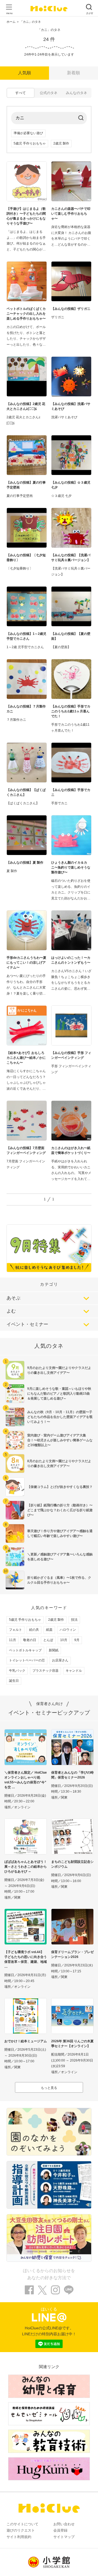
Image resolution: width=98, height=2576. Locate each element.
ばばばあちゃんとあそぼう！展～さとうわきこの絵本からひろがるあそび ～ (26, 1867)
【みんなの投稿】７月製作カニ (26, 709)
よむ (11, 1311)
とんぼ (48, 1640)
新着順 (73, 73)
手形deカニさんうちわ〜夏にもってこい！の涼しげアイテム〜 (26, 963)
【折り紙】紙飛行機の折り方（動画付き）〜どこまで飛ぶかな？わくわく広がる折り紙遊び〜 (60, 1510)
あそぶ (13, 1298)
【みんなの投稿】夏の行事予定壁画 (26, 485)
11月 (13, 1640)
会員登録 (60, 2530)
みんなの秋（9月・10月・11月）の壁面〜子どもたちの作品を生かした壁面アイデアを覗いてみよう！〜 (60, 1417)
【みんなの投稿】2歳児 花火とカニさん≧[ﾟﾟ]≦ (26, 406)
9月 (77, 1640)
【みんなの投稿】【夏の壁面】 (71, 636)
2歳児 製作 (61, 143)
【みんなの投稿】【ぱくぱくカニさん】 (26, 792)
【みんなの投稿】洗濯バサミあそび (71, 406)
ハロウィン (68, 1630)
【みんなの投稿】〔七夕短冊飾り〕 (26, 558)
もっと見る (49, 2088)
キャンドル (74, 1671)
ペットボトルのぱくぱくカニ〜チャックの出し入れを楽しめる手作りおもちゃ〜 (26, 314)
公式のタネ (49, 93)
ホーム (11, 22)
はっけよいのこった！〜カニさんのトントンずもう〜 (71, 960)
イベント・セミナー (27, 1324)
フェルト (16, 1630)
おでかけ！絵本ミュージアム (26, 2041)
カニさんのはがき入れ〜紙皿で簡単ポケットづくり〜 (71, 1150)
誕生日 (14, 1681)
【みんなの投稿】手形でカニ (71, 792)
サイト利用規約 (19, 2537)
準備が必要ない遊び (28, 133)
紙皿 (49, 1630)
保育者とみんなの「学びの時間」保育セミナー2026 (72, 1775)
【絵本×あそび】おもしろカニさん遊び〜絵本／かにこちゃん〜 (26, 1058)
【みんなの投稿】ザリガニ (71, 309)
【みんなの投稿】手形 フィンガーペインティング (71, 1055)
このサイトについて (22, 2524)
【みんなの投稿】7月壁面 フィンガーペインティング (26, 1150)
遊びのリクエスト (21, 2530)
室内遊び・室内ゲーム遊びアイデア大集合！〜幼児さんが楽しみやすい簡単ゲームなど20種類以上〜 (60, 1440)
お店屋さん (60, 1660)
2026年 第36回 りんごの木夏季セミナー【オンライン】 (72, 2044)
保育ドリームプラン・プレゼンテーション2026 (72, 1954)
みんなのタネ (76, 93)
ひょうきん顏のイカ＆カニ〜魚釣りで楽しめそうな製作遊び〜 (71, 867)
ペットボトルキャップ (25, 1650)
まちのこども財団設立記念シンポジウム (72, 1864)
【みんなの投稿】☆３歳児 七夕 (71, 485)
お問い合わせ (64, 2524)
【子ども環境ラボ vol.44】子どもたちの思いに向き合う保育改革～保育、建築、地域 (26, 1957)
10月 (64, 1640)
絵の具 (34, 1630)
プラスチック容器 (45, 1671)
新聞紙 (54, 1650)
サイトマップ (64, 2537)
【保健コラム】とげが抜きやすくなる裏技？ (60, 1487)
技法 (74, 1620)
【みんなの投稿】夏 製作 (25, 863)
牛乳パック (17, 1671)
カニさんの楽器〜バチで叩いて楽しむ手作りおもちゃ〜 (71, 214)
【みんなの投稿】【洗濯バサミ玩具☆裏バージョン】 (71, 558)
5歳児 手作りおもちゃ (30, 143)
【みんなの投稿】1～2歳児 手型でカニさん (26, 636)
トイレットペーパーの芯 (27, 1660)
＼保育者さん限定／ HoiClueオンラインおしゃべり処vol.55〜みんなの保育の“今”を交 (26, 1780)
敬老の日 (30, 1640)
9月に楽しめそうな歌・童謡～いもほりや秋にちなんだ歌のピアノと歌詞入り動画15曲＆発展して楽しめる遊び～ (59, 1394)
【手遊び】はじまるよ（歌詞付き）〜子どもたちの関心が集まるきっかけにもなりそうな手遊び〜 (26, 216)
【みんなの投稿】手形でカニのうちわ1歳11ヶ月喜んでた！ (71, 711)
